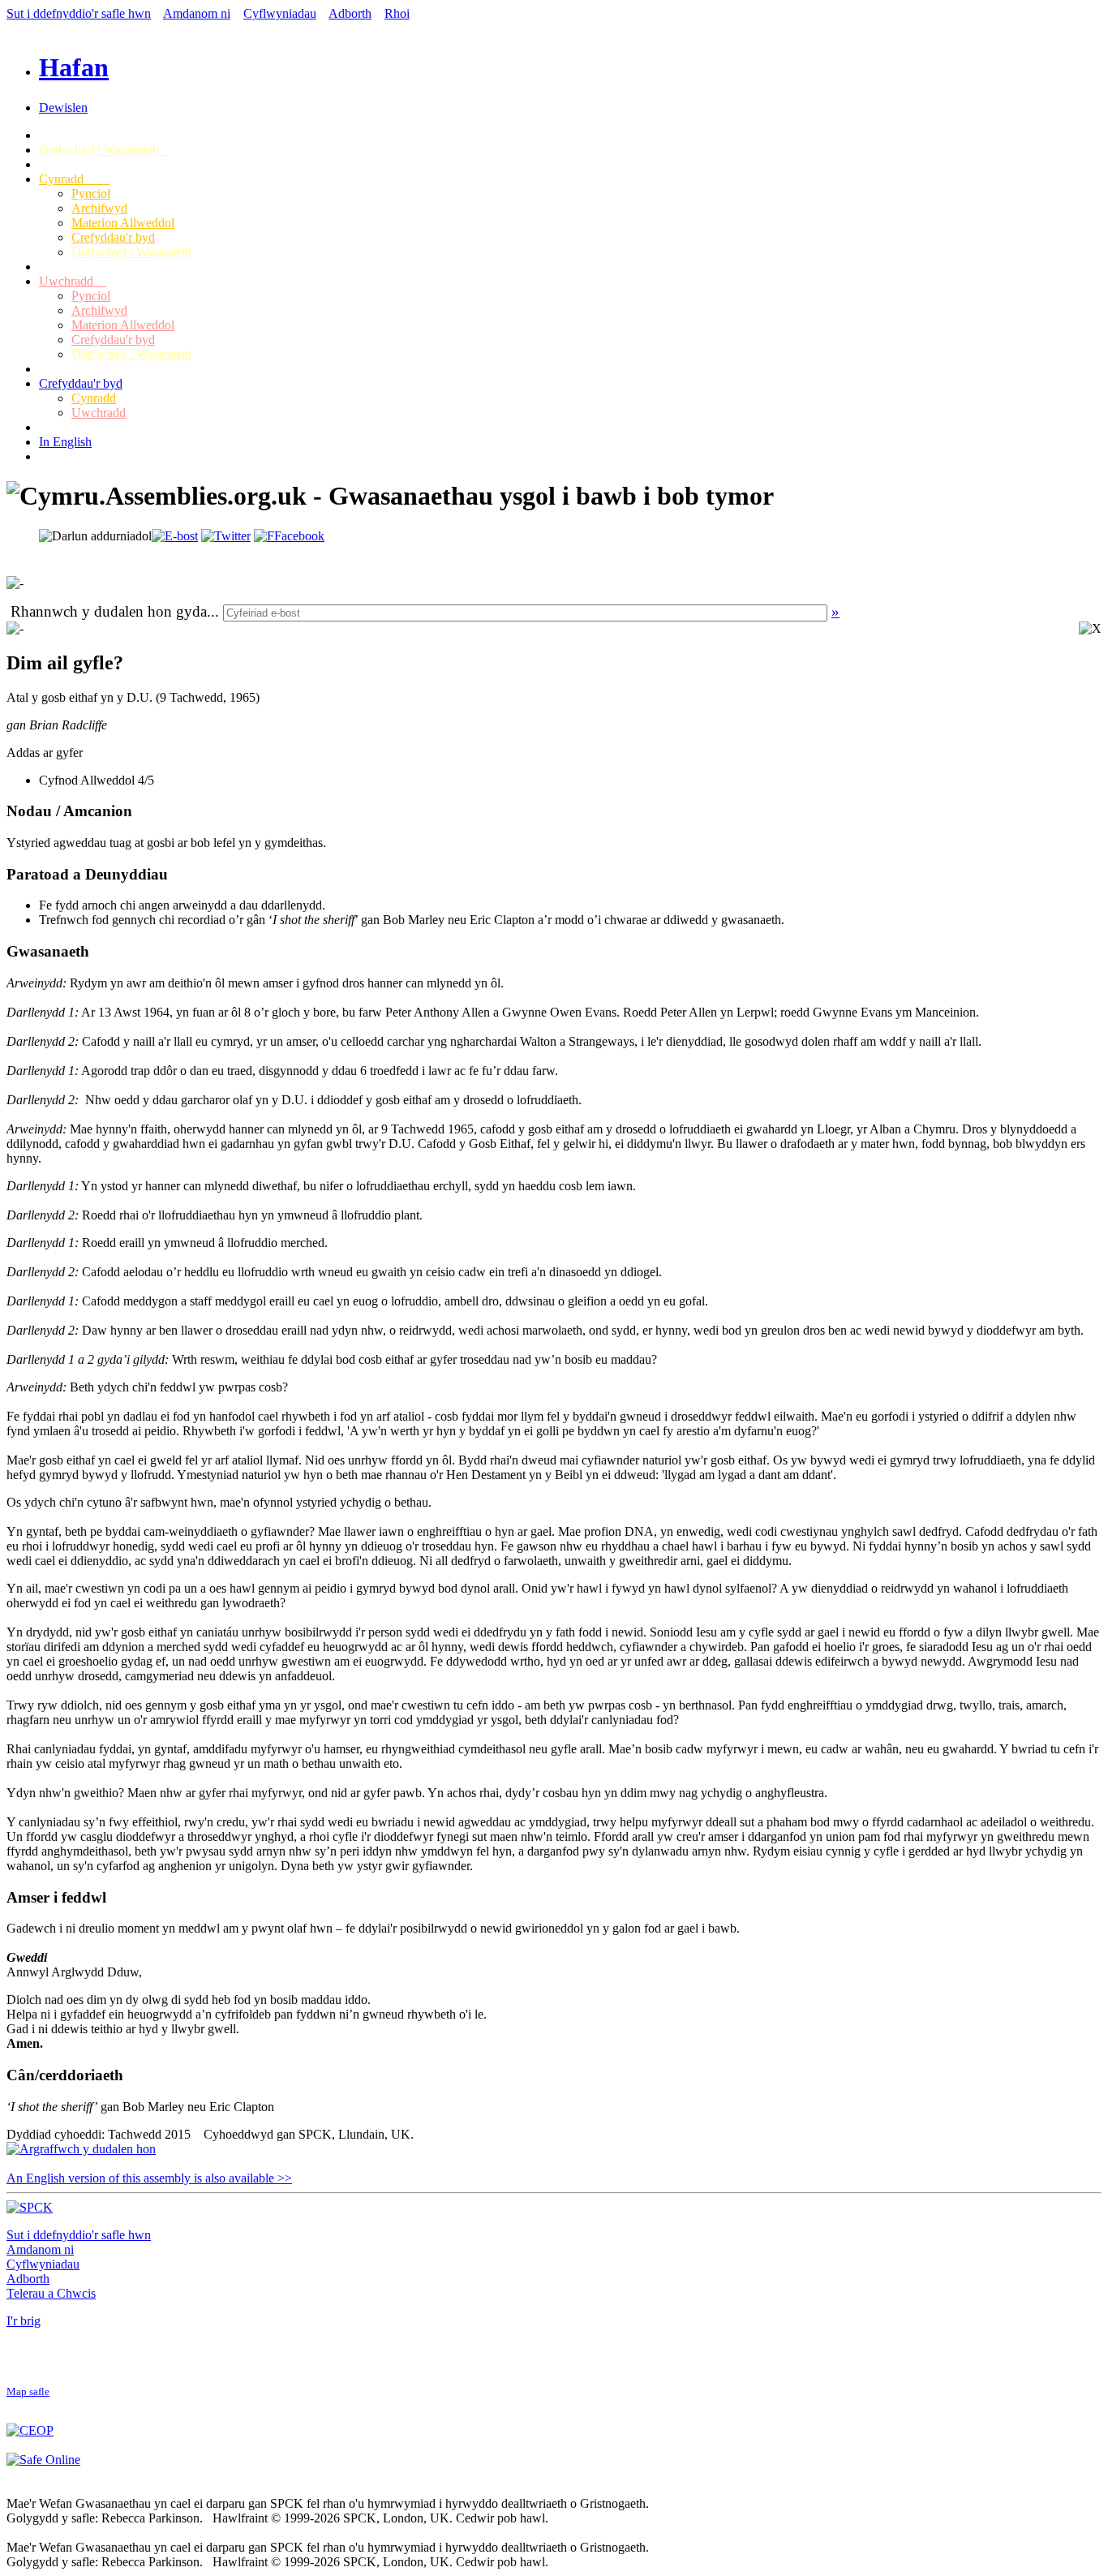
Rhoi (397, 13)
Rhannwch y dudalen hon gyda (109, 611)
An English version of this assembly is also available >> (149, 2178)
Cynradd (74, 179)
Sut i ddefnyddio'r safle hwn (79, 13)
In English (65, 442)
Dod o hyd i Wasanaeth (104, 150)
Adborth (350, 13)
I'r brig (24, 2321)
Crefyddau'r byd (113, 237)
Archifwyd (99, 208)
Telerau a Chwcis (51, 2293)
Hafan (74, 67)
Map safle (28, 2392)
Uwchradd (73, 281)
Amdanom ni (197, 13)
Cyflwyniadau (280, 13)
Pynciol (91, 194)
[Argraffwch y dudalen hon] (81, 2149)
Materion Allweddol (123, 223)
